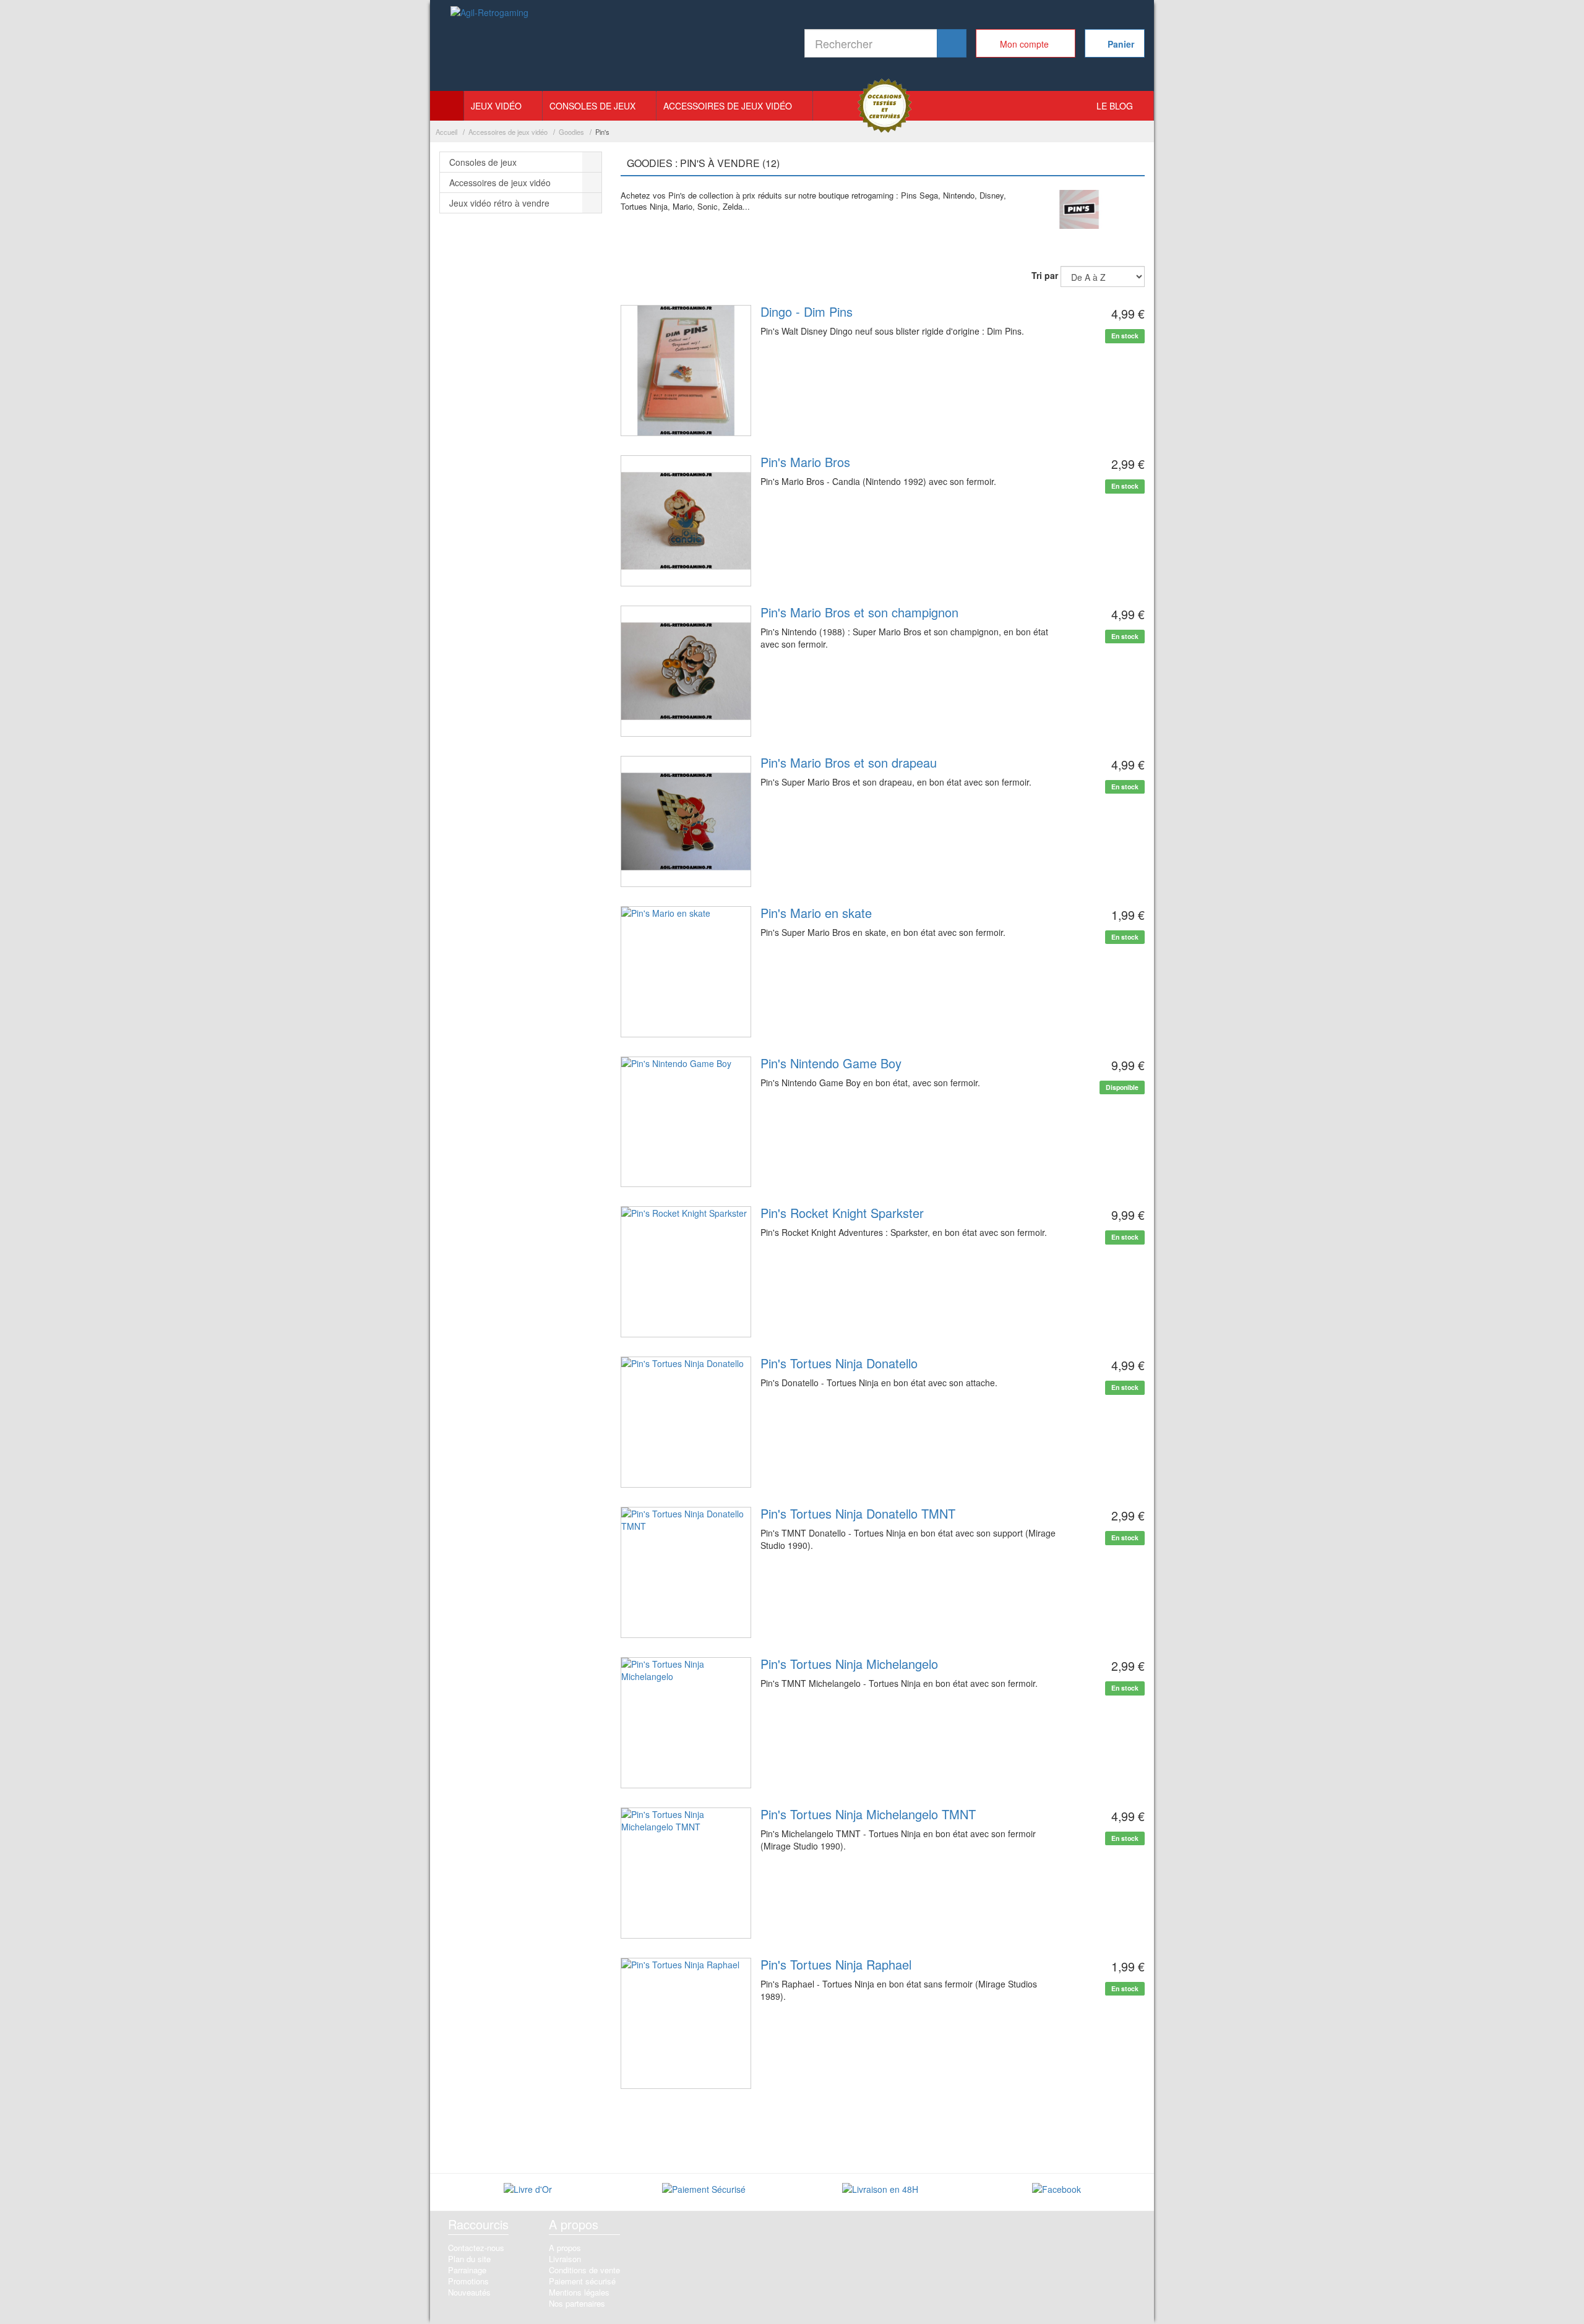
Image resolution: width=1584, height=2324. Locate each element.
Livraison (565, 2259)
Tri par (1045, 275)
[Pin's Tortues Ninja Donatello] (686, 1422)
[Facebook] (1057, 2190)
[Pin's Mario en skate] (686, 972)
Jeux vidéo (496, 106)
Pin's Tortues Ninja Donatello (839, 1363)
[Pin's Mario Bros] (686, 521)
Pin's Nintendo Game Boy (831, 1063)
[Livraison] (880, 2190)
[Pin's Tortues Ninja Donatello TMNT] (686, 1572)
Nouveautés (469, 2292)
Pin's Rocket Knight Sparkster (842, 1213)
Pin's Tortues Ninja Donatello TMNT (858, 1513)
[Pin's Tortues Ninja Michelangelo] (686, 1723)
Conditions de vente (584, 2270)
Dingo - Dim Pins (807, 311)
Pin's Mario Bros (805, 462)
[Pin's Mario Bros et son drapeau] (686, 821)
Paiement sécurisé (582, 2281)
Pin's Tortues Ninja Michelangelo (849, 1664)
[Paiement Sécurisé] (704, 2190)
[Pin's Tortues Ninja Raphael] (686, 2023)
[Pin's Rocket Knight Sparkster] (686, 1272)
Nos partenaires (577, 2303)
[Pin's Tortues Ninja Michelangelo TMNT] (686, 1873)
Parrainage (467, 2270)
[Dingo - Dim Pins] (686, 371)
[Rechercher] (952, 43)
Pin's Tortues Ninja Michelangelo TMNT (868, 1814)
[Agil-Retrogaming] (490, 46)
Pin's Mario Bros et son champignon (859, 612)
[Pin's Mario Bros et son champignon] (686, 671)
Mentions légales (579, 2292)
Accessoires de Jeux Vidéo (728, 106)
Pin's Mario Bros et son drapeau (849, 762)
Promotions (468, 2281)
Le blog (1115, 106)
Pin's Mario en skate (816, 913)
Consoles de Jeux (592, 106)
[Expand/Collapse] (592, 162)
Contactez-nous (476, 2248)
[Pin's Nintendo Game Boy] (686, 1122)
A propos (565, 2248)
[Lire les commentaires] (528, 2190)
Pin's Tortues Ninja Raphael (836, 1964)
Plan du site (469, 2259)
